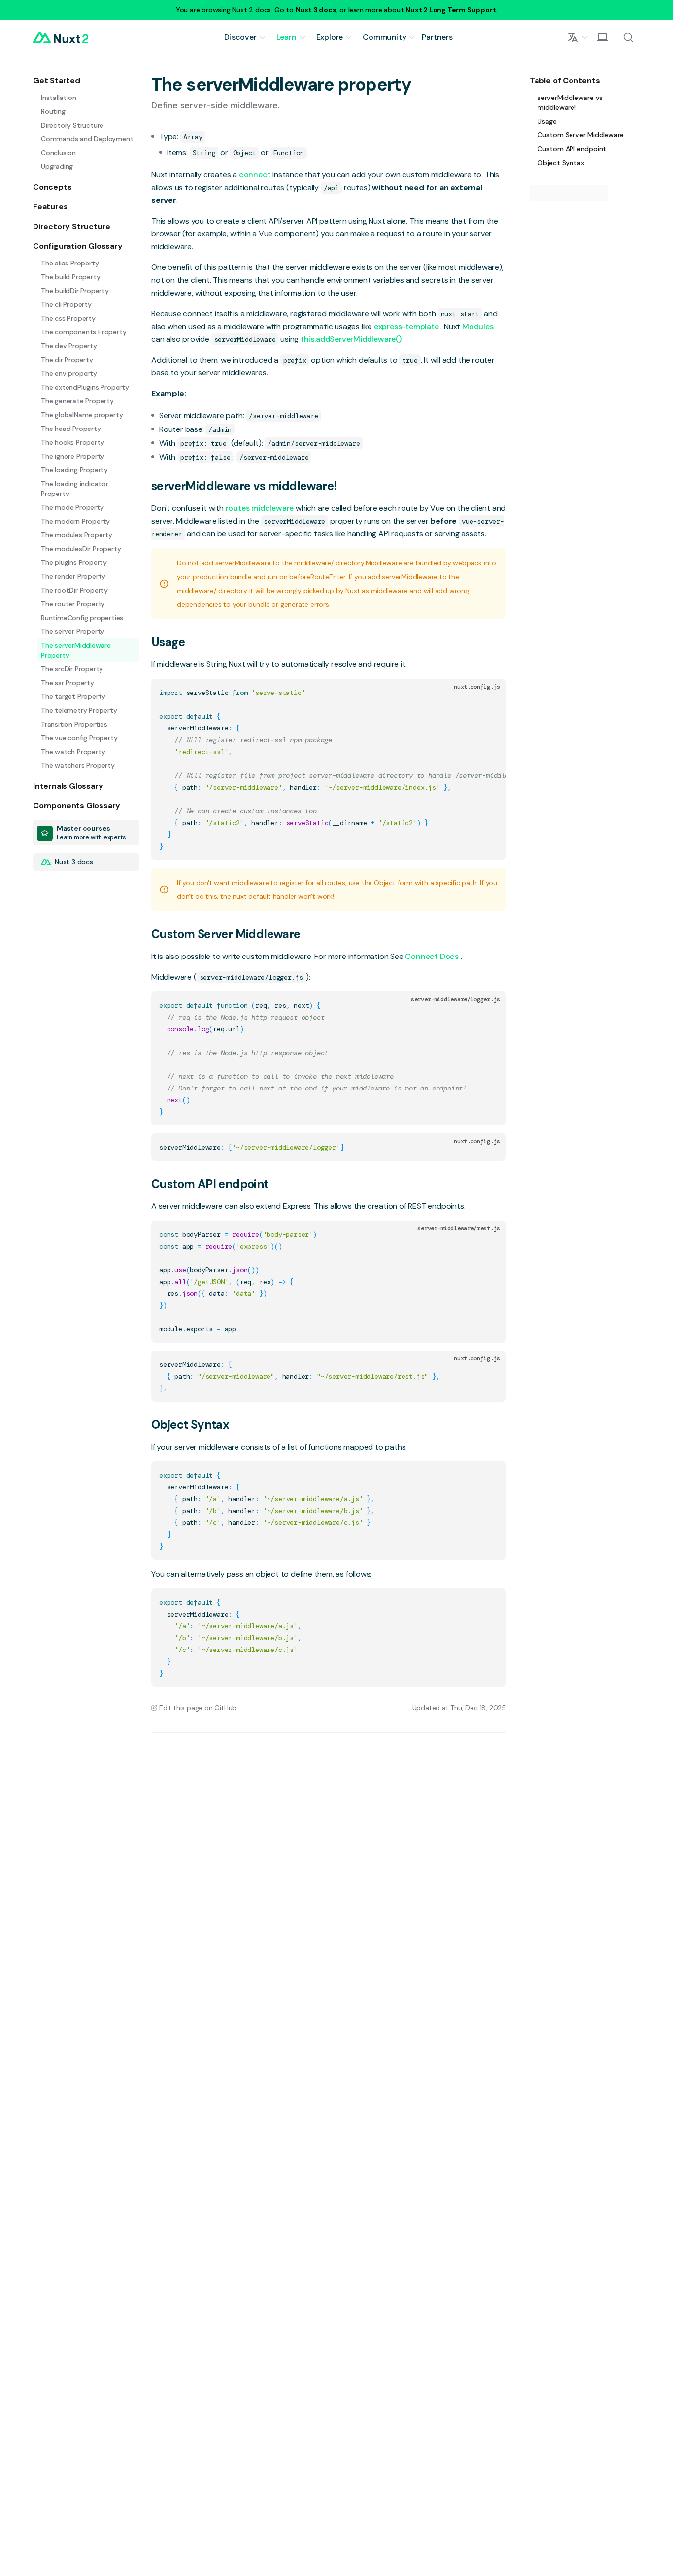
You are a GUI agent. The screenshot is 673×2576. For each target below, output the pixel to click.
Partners (437, 37)
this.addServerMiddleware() (351, 339)
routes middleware (261, 508)
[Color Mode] (603, 37)
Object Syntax (190, 1425)
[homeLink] (61, 37)
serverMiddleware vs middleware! (244, 486)
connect (256, 175)
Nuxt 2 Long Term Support (451, 10)
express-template (407, 326)
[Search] (628, 37)
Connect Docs (433, 956)
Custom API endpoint (210, 1184)
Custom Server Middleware (226, 934)
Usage (168, 642)
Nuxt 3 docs (316, 10)
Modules (478, 326)
